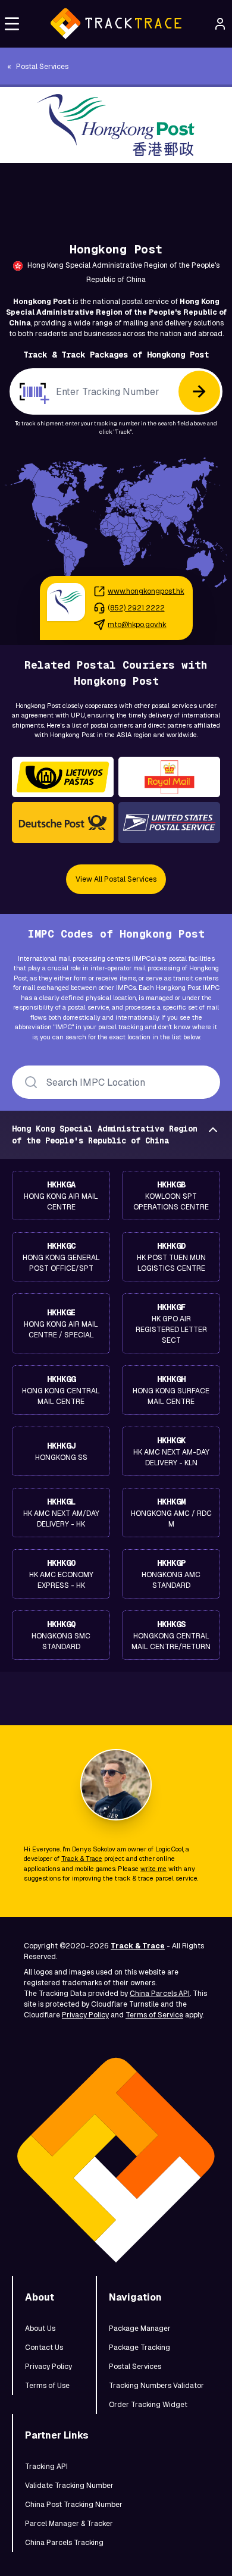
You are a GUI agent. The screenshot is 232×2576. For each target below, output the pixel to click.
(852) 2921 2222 (136, 608)
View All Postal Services (116, 879)
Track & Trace (82, 1859)
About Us (40, 2329)
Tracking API (46, 2467)
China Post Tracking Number (74, 2505)
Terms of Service (154, 2015)
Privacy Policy (85, 2015)
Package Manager (140, 2329)
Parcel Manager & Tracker (69, 2524)
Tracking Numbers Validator (156, 2386)
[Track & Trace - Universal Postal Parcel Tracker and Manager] (116, 24)
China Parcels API (160, 1994)
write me (153, 1869)
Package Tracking (139, 2348)
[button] (12, 24)
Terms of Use (47, 2386)
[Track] (199, 391)
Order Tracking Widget (148, 2405)
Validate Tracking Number (69, 2486)
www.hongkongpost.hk (146, 591)
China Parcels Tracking (64, 2543)
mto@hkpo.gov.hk (137, 625)
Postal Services (135, 2367)
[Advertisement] (116, 190)
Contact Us (44, 2348)
